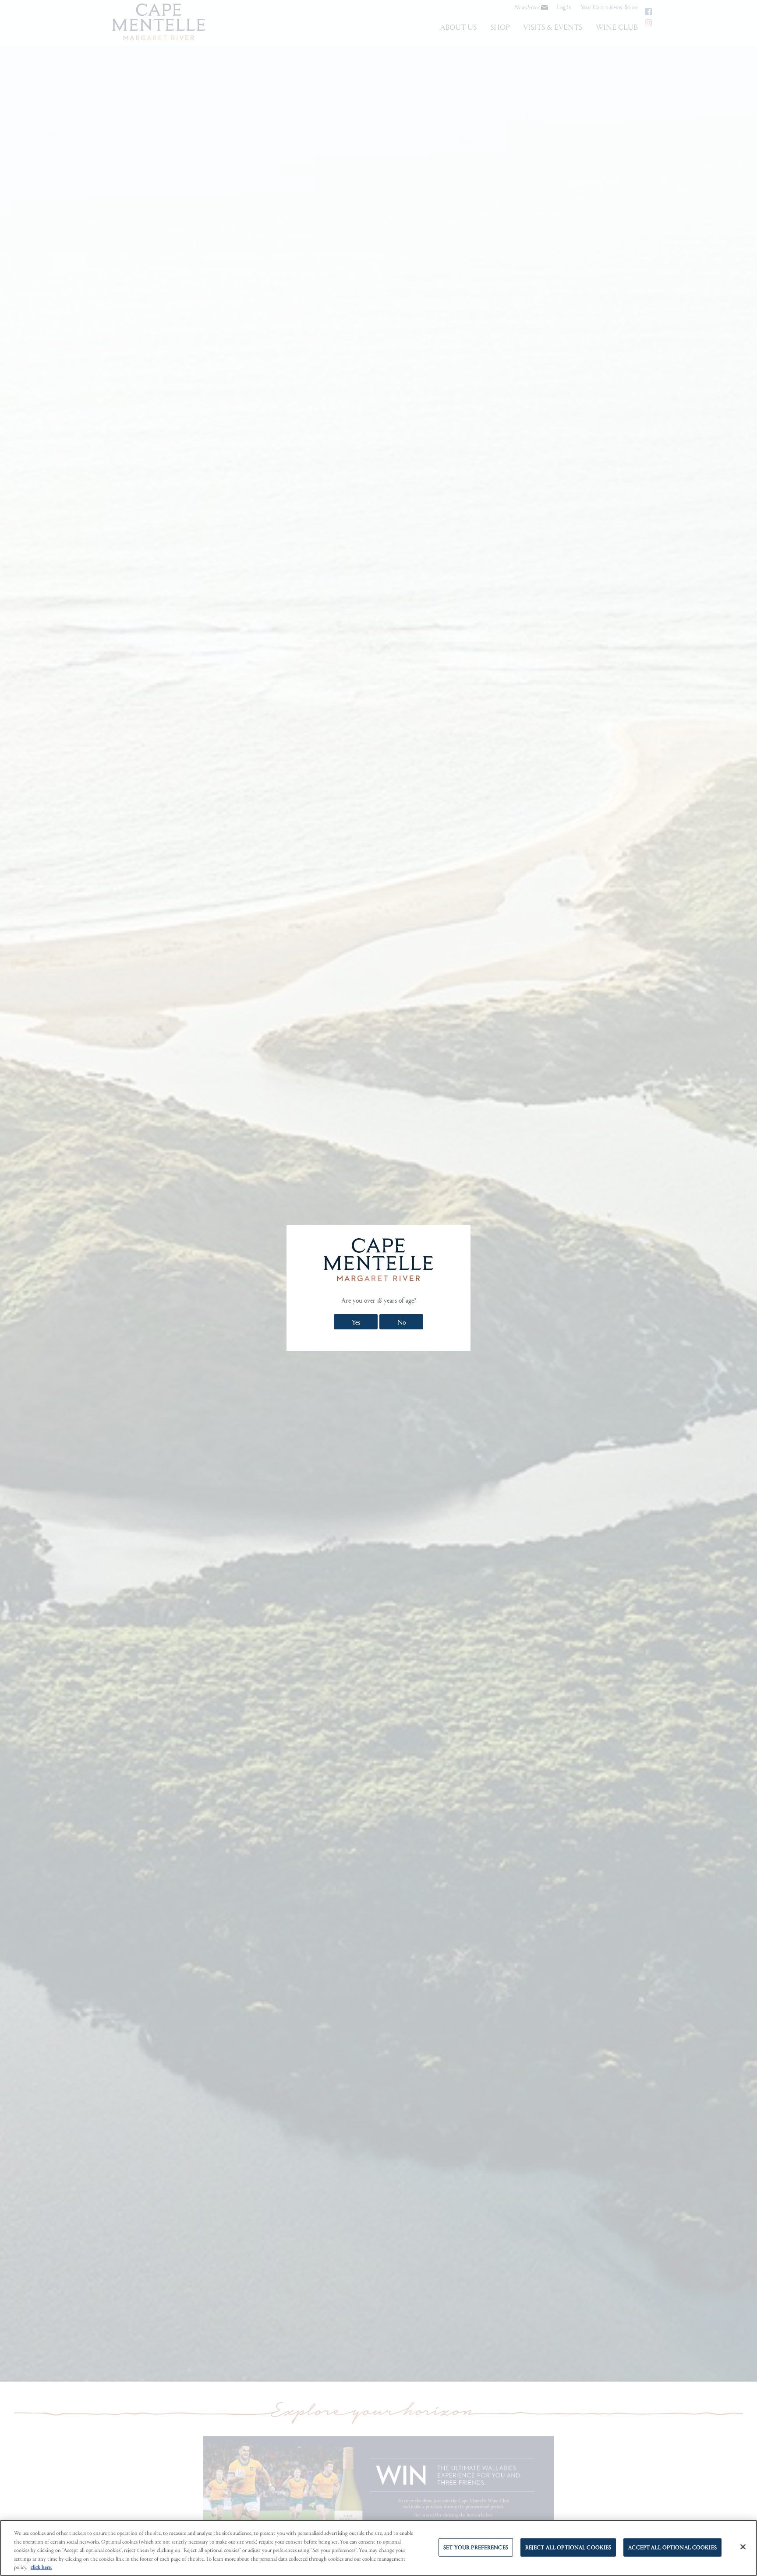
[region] (378, 2548)
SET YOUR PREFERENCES (476, 2547)
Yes (356, 1322)
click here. (41, 2567)
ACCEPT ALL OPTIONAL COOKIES (672, 2547)
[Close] (743, 2547)
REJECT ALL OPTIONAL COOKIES (568, 2547)
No (401, 1322)
